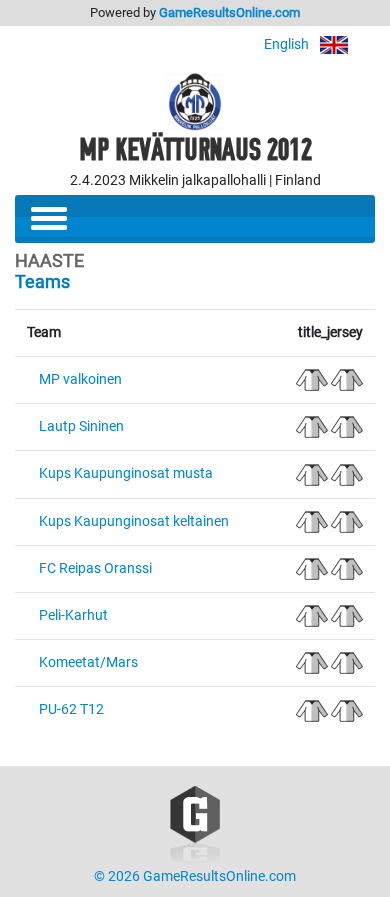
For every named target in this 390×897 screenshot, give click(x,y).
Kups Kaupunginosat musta (126, 473)
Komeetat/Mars (88, 662)
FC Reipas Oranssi (95, 568)
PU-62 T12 (71, 709)
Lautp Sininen (81, 426)
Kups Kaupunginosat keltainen (134, 521)
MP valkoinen (80, 379)
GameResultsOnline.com (229, 12)
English (288, 44)
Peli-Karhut (73, 615)
